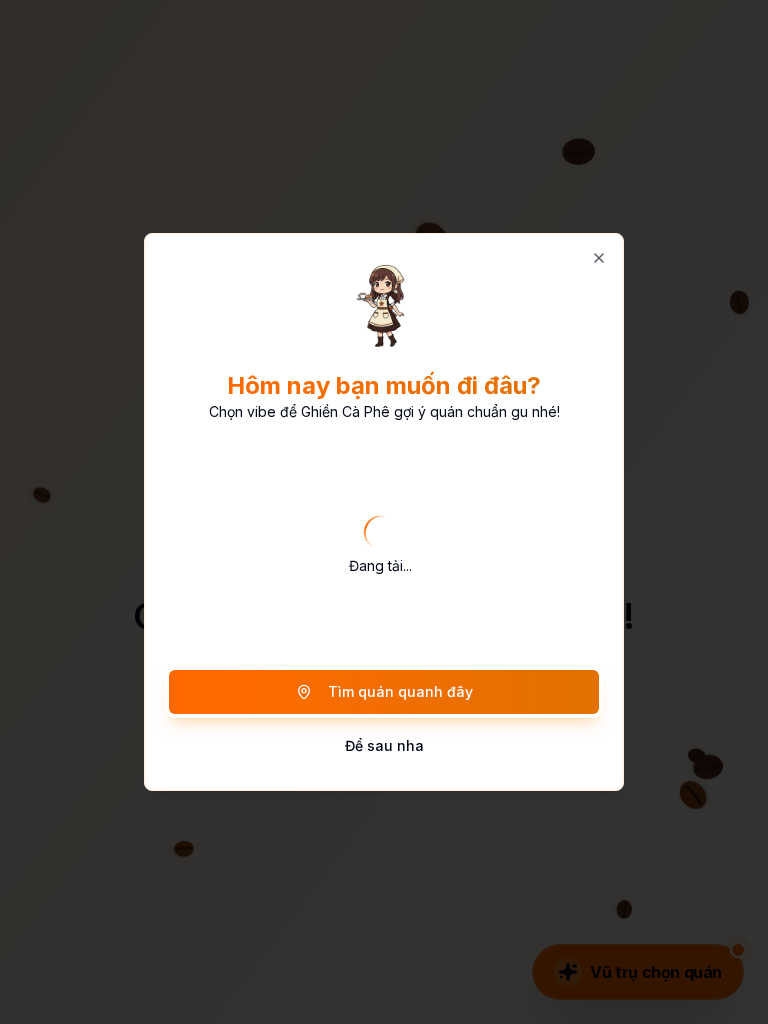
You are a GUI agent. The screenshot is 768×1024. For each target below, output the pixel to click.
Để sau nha (384, 745)
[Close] (599, 258)
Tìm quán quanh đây (400, 691)
